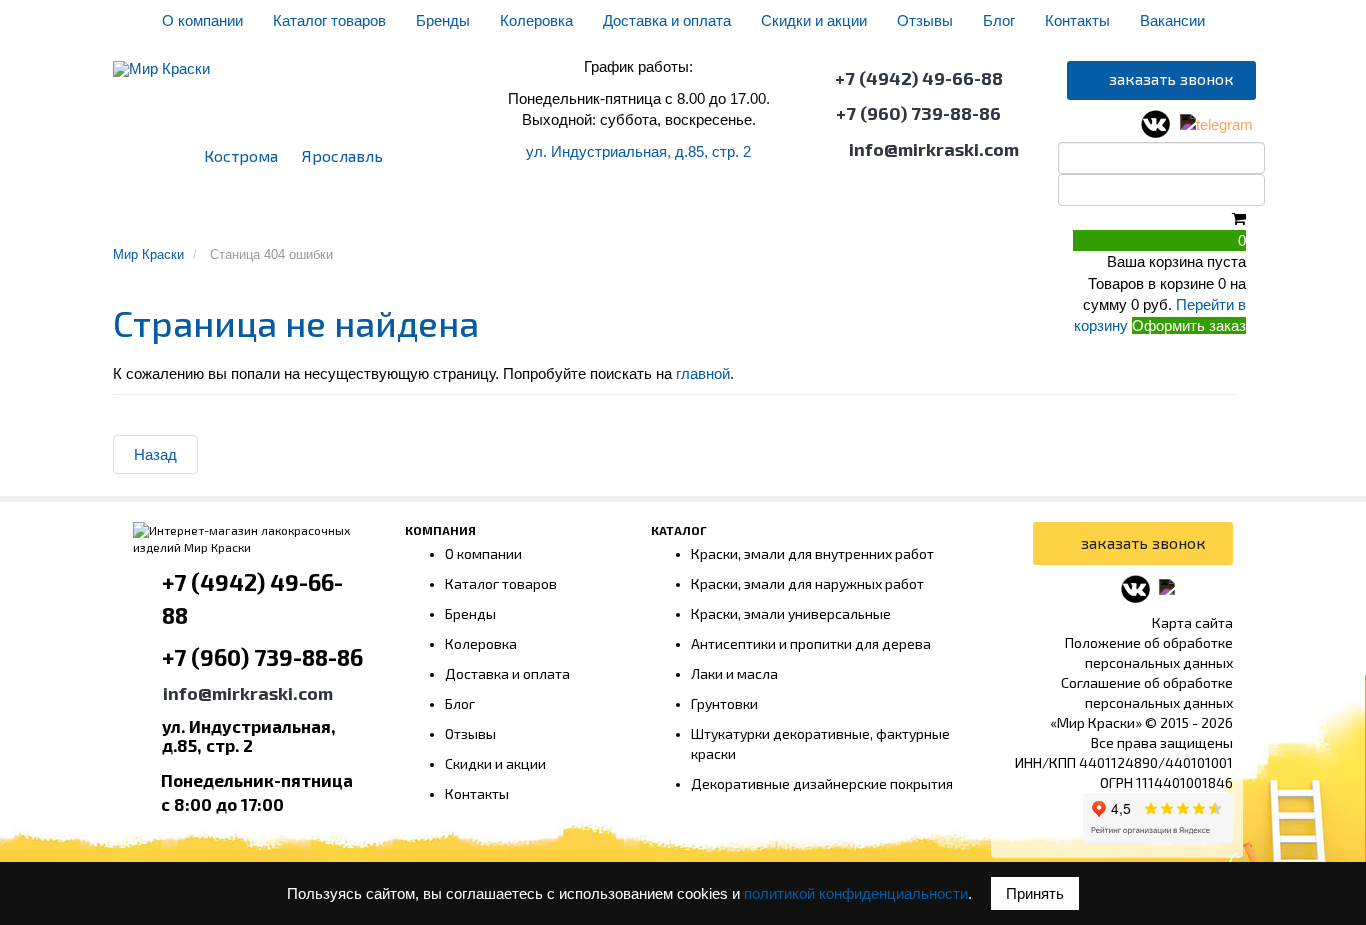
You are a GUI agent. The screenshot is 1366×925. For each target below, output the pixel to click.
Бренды (443, 20)
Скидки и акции (814, 20)
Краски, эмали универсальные (791, 613)
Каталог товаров (329, 20)
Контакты (1077, 20)
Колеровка (536, 20)
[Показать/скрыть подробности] (1239, 218)
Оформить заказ (1189, 325)
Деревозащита (785, 216)
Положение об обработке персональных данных (1149, 652)
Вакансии (1172, 20)
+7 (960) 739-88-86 (918, 113)
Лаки (887, 216)
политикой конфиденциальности (856, 893)
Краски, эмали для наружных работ (807, 583)
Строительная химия (1014, 216)
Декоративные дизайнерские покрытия (822, 783)
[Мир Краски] (161, 59)
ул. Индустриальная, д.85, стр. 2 (638, 151)
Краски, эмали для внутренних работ (812, 553)
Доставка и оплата (667, 20)
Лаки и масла (734, 673)
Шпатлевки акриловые (207, 216)
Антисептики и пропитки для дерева (811, 643)
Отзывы (925, 20)
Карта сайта (1192, 622)
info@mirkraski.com (934, 149)
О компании (202, 20)
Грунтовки (435, 216)
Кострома (241, 155)
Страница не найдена (296, 322)
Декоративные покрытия (602, 216)
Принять (1035, 893)
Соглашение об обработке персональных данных (1147, 692)
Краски (339, 216)
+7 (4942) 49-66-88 (919, 78)
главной (703, 373)
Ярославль (342, 155)
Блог (999, 20)
